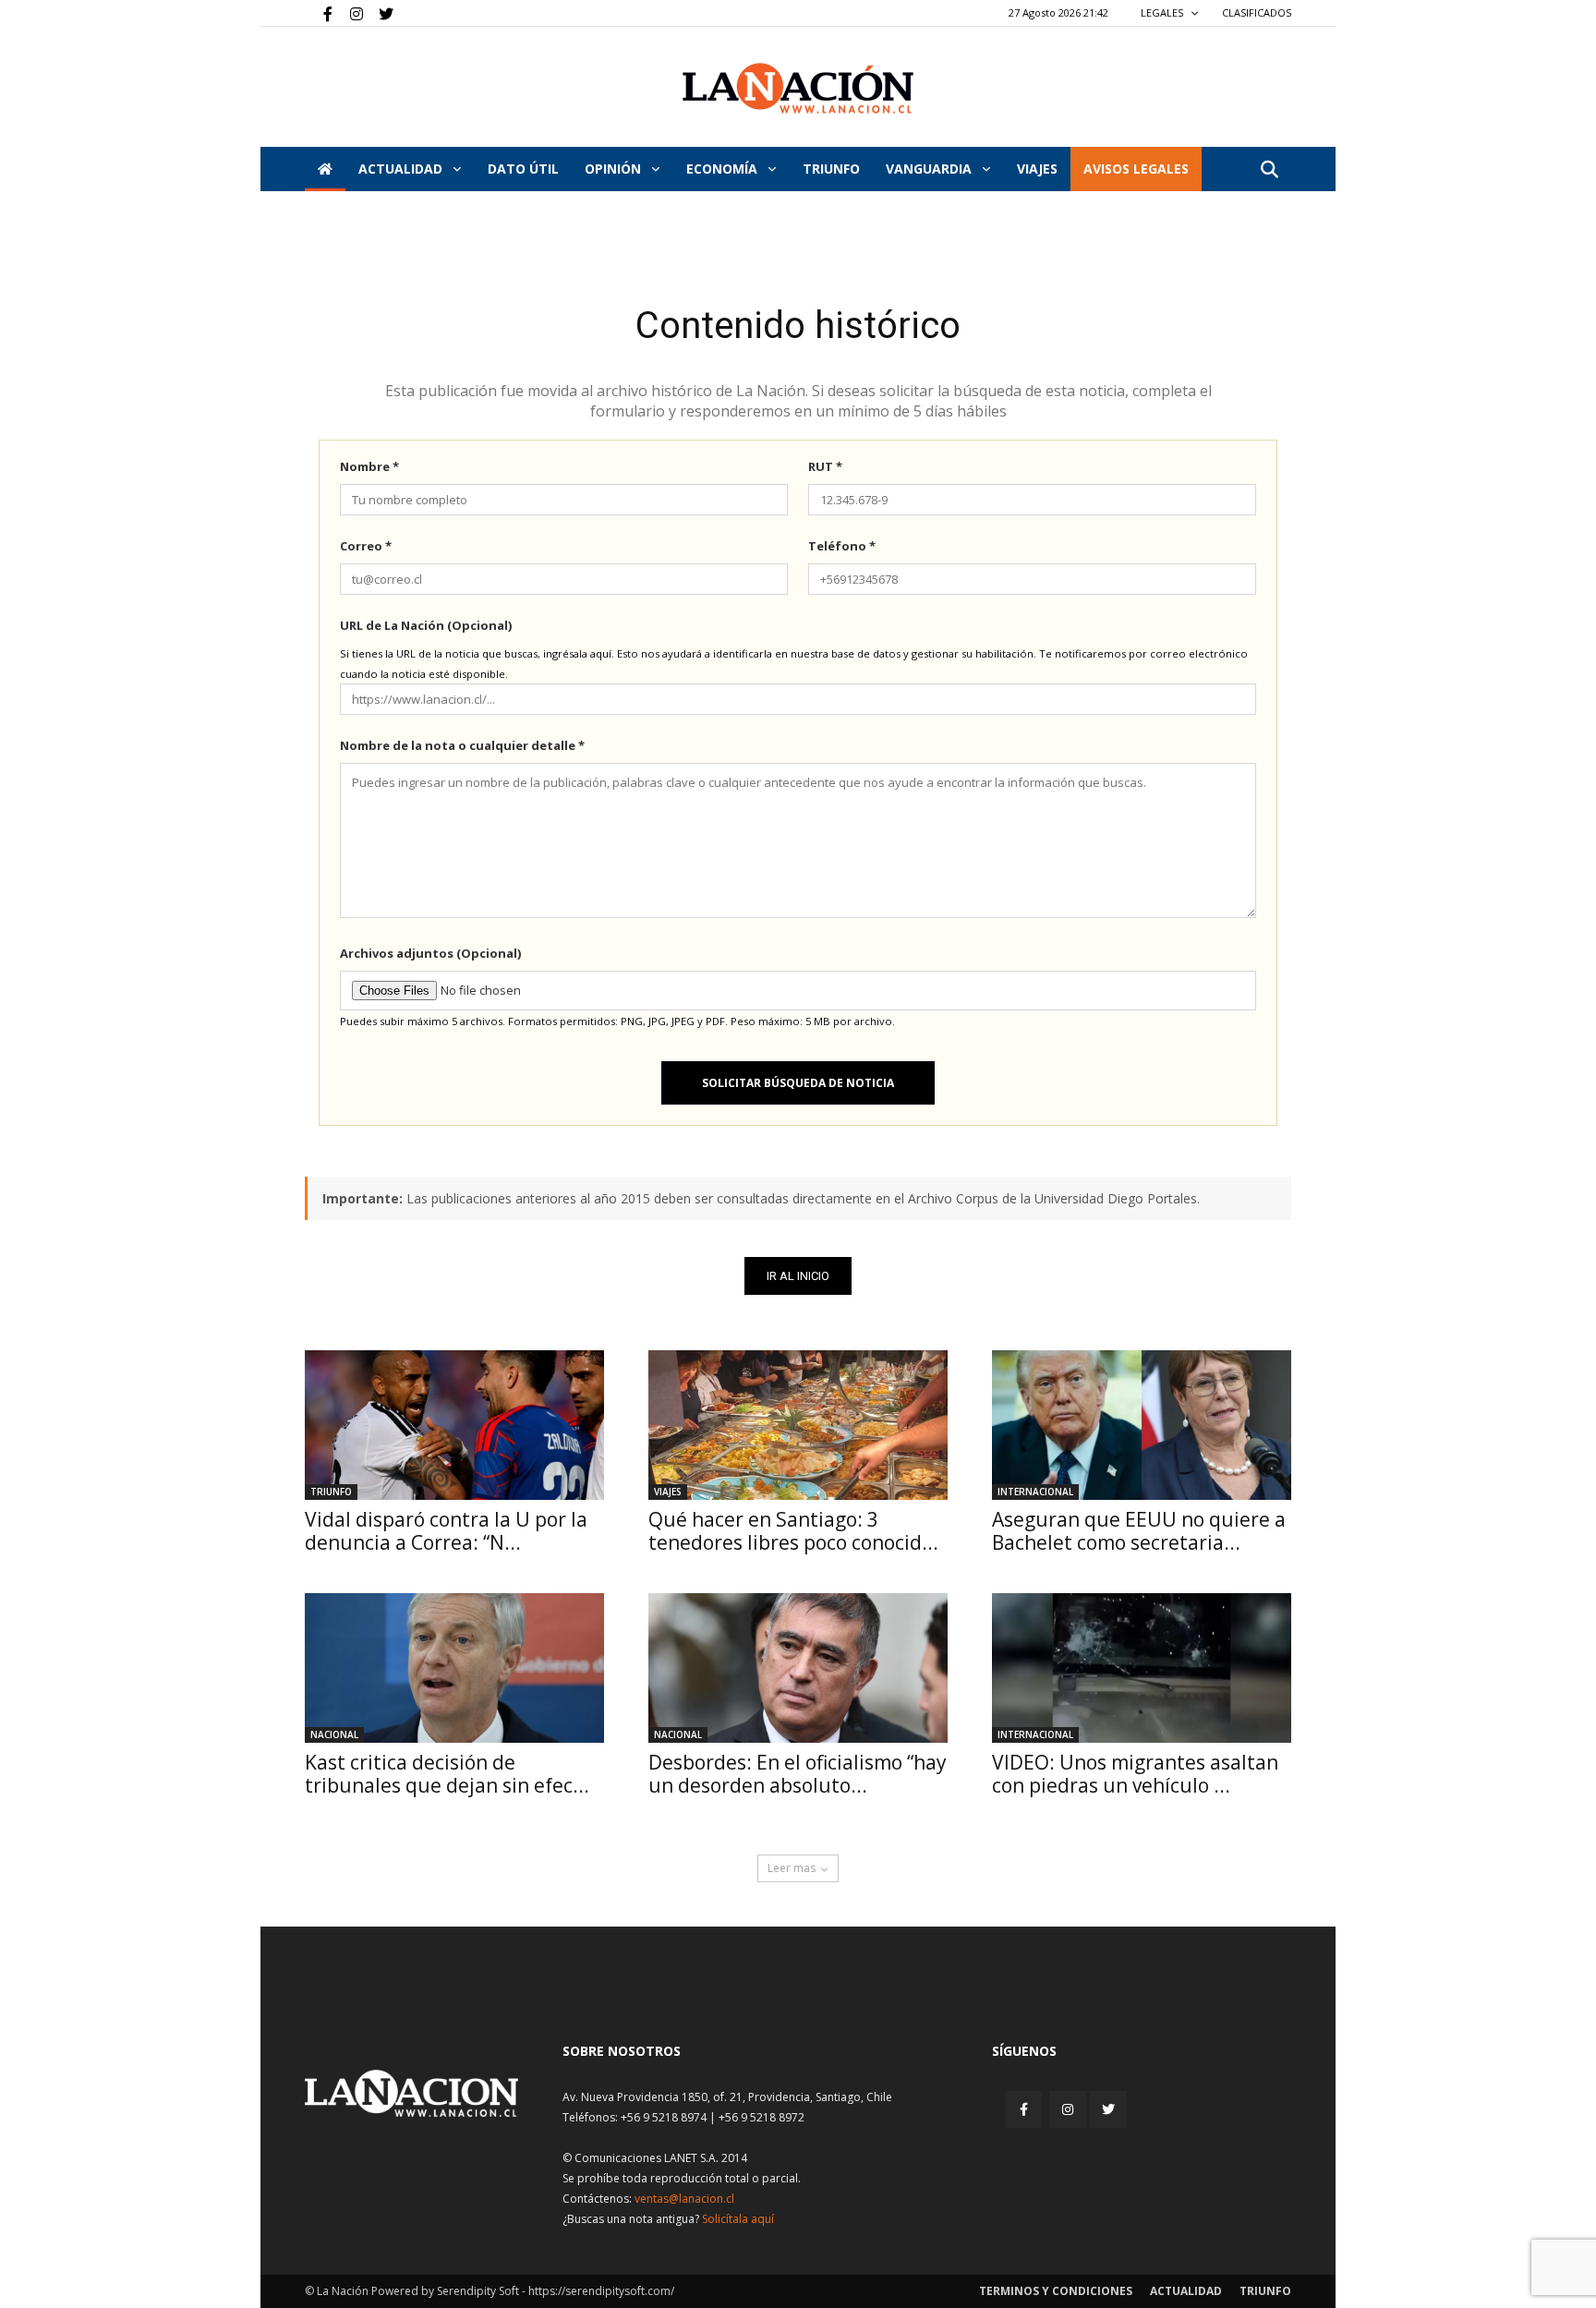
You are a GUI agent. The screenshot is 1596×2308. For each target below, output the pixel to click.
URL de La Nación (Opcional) (426, 625)
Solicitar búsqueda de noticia (798, 1083)
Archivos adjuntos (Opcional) (430, 953)
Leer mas (792, 1868)
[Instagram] (349, 13)
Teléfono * (842, 546)
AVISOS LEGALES (1136, 169)
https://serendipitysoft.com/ (601, 2291)
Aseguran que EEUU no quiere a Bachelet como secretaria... (1139, 1531)
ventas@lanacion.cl (684, 2199)
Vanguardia (931, 169)
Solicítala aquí (738, 2219)
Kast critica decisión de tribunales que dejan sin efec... (447, 1774)
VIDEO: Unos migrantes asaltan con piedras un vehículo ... (1135, 1774)
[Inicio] (325, 169)
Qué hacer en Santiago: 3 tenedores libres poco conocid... (793, 1531)
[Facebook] (319, 13)
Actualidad (402, 169)
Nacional (334, 1734)
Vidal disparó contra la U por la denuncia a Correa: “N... (446, 1531)
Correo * (366, 546)
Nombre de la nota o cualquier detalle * (462, 745)
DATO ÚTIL (523, 169)
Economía (724, 169)
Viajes (668, 1492)
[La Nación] (798, 88)
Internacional (1035, 1492)
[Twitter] (380, 13)
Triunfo (831, 169)
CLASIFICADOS (1257, 12)
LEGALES (1163, 12)
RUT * (825, 466)
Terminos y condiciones (1056, 2291)
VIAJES (1037, 169)
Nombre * (369, 466)
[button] (1269, 170)
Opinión (615, 169)
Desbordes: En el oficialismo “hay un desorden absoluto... (798, 1774)
